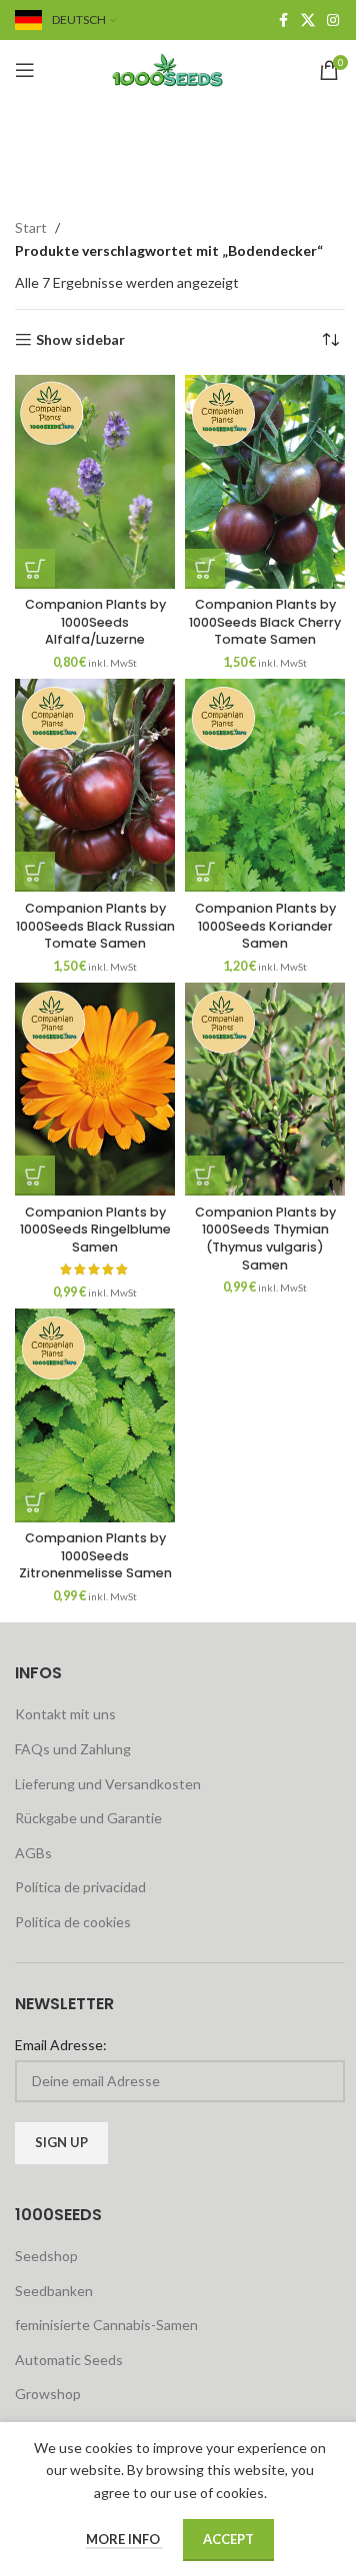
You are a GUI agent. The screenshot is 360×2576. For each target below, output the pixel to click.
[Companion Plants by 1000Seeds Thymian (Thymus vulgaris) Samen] (265, 1089)
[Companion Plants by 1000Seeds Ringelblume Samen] (95, 1089)
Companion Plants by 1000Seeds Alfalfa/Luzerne (95, 622)
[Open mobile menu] (25, 70)
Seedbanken (54, 2291)
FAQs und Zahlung (73, 1749)
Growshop (48, 2394)
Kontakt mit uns (65, 1714)
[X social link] (308, 20)
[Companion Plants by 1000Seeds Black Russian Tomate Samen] (95, 785)
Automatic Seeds (69, 2360)
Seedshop (46, 2256)
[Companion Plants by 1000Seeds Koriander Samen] (265, 785)
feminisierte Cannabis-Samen (106, 2325)
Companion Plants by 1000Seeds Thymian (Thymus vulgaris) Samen (265, 1239)
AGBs (33, 1853)
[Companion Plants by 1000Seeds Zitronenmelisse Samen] (95, 1415)
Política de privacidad (80, 1887)
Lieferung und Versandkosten (108, 1784)
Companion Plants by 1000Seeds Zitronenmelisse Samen (95, 1555)
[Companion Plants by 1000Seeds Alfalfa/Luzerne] (95, 481)
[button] (35, 569)
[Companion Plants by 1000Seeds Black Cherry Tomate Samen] (265, 481)
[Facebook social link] (283, 20)
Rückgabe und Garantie (88, 1818)
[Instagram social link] (333, 20)
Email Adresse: (61, 2045)
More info (124, 2539)
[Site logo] (180, 68)
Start (31, 227)
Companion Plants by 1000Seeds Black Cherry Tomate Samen (265, 622)
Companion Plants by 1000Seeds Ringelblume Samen (95, 1230)
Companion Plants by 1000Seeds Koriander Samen (265, 926)
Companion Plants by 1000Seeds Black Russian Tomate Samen (95, 926)
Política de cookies (73, 1922)
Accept (228, 2539)
